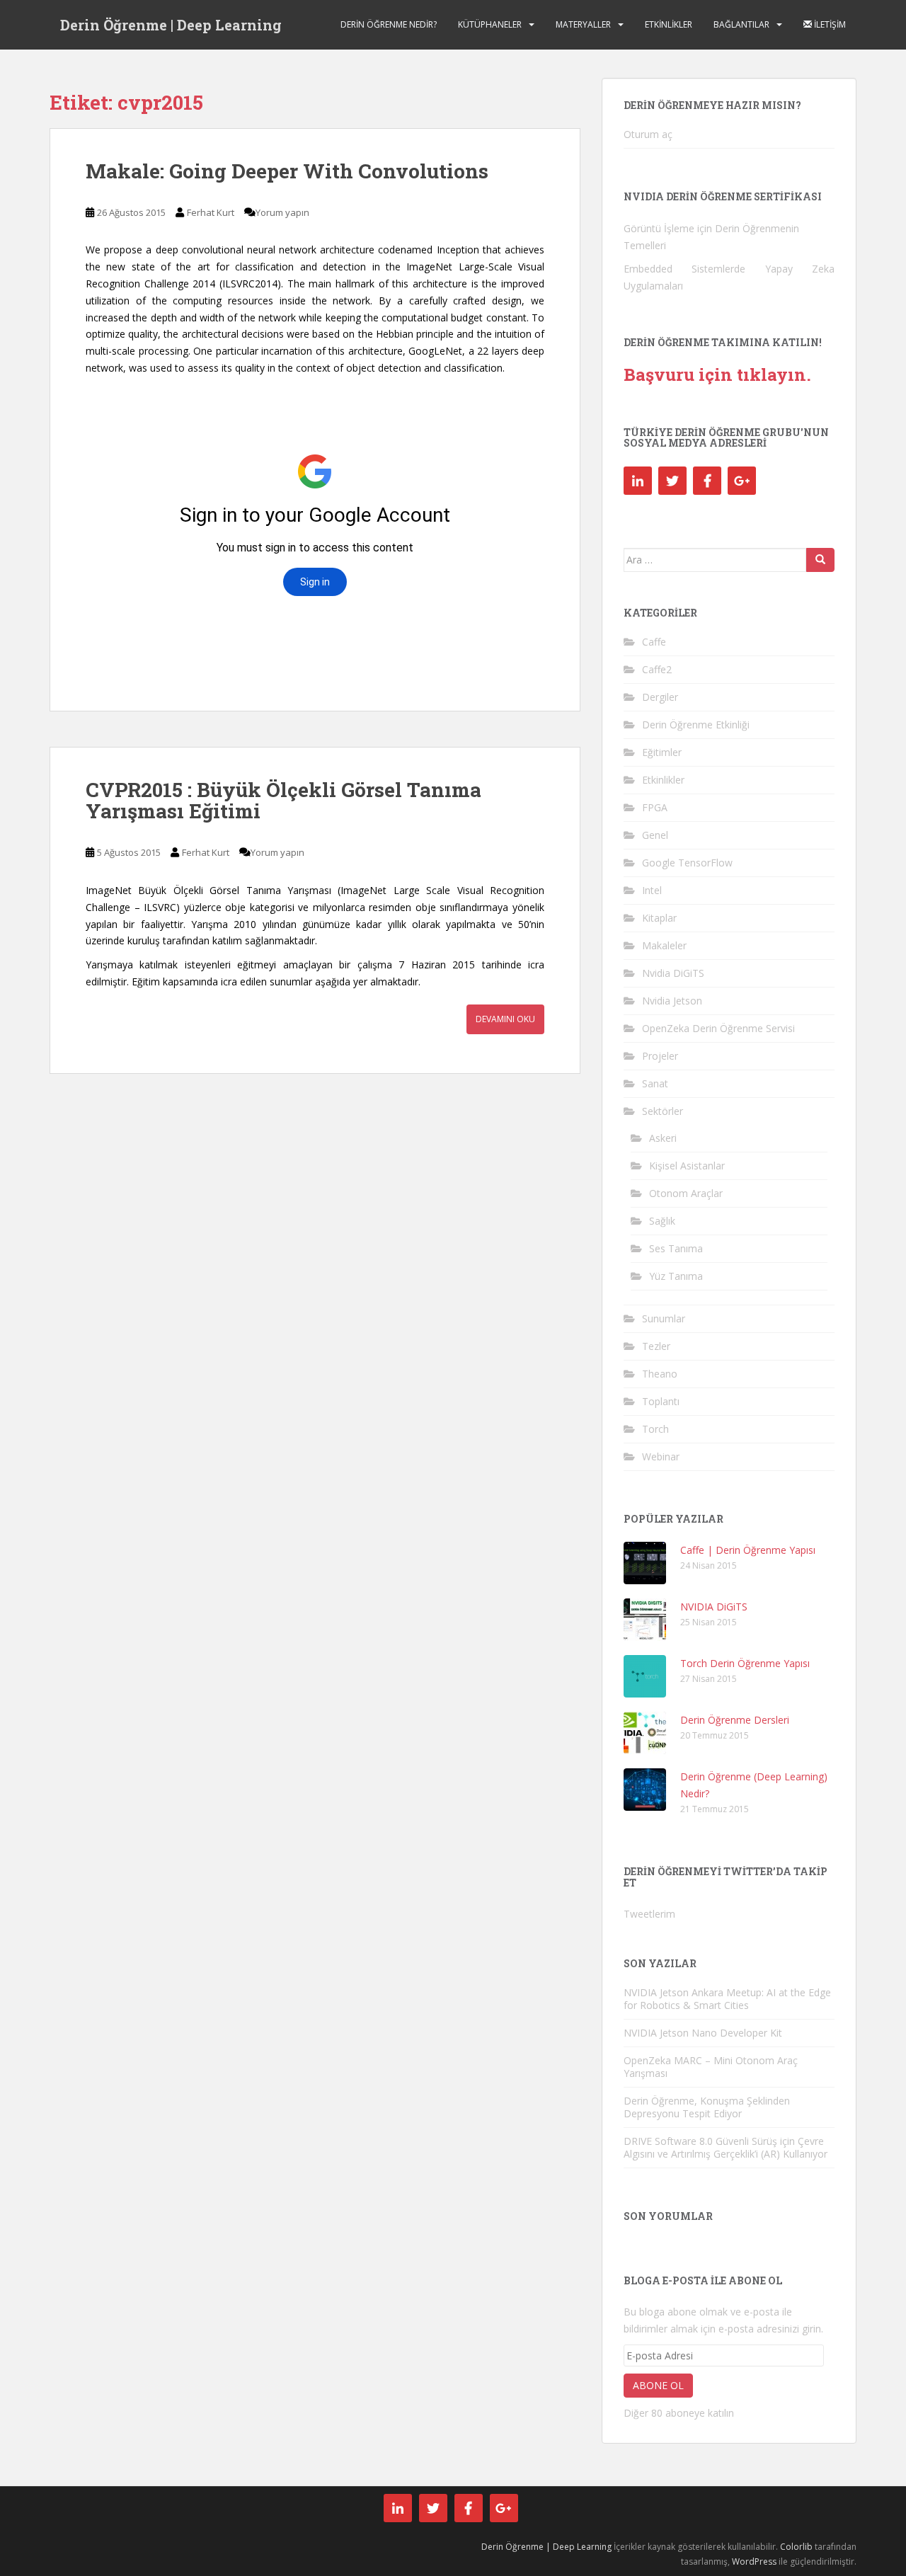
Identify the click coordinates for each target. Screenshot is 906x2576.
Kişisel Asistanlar (687, 1166)
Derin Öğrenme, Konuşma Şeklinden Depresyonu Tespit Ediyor (707, 2107)
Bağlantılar (741, 24)
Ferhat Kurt (211, 212)
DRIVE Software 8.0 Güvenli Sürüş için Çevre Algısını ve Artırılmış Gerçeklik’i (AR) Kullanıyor (726, 2147)
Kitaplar (659, 918)
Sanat (655, 1083)
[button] (645, 1563)
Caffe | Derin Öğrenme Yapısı (748, 1550)
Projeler (660, 1056)
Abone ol (658, 2385)
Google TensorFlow (687, 863)
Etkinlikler (669, 24)
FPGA (655, 807)
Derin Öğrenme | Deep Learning (171, 25)
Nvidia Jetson (672, 1001)
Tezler (656, 1346)
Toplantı (661, 1401)
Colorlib (796, 2547)
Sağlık (662, 1221)
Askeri (663, 1138)
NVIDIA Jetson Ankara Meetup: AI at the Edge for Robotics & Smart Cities (727, 1999)
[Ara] (820, 560)
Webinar (661, 1456)
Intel (652, 890)
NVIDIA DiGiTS (714, 1607)
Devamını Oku (505, 1019)
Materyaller (583, 24)
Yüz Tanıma (676, 1276)
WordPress (754, 2561)
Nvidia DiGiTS (673, 973)
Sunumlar (664, 1318)
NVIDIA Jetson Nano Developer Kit (703, 2033)
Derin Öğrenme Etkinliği (696, 725)
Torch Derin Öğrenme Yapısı (745, 1663)
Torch (655, 1429)
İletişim (829, 24)
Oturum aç (648, 134)
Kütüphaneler (490, 24)
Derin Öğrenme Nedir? (389, 24)
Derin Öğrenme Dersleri (735, 1720)
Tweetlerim (649, 1914)
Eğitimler (662, 752)
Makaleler (664, 945)
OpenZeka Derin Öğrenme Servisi (718, 1028)
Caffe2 (657, 669)
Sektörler (663, 1111)
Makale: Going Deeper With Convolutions (287, 171)
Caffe (654, 642)
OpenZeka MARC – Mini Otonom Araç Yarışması (711, 2067)
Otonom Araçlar (686, 1193)
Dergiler (660, 697)
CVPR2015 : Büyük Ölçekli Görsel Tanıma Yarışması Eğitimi (283, 801)
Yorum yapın (282, 212)
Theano (660, 1374)
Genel (655, 835)
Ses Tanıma (676, 1248)
